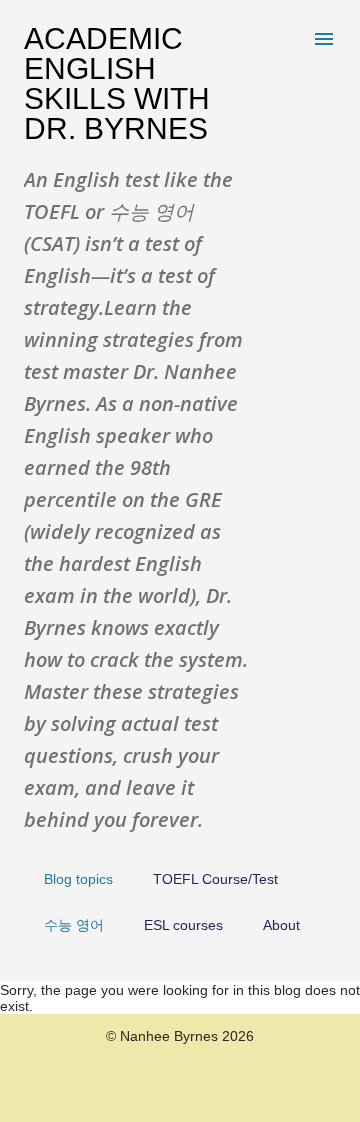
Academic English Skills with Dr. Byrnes (117, 83)
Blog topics (78, 879)
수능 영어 (74, 925)
